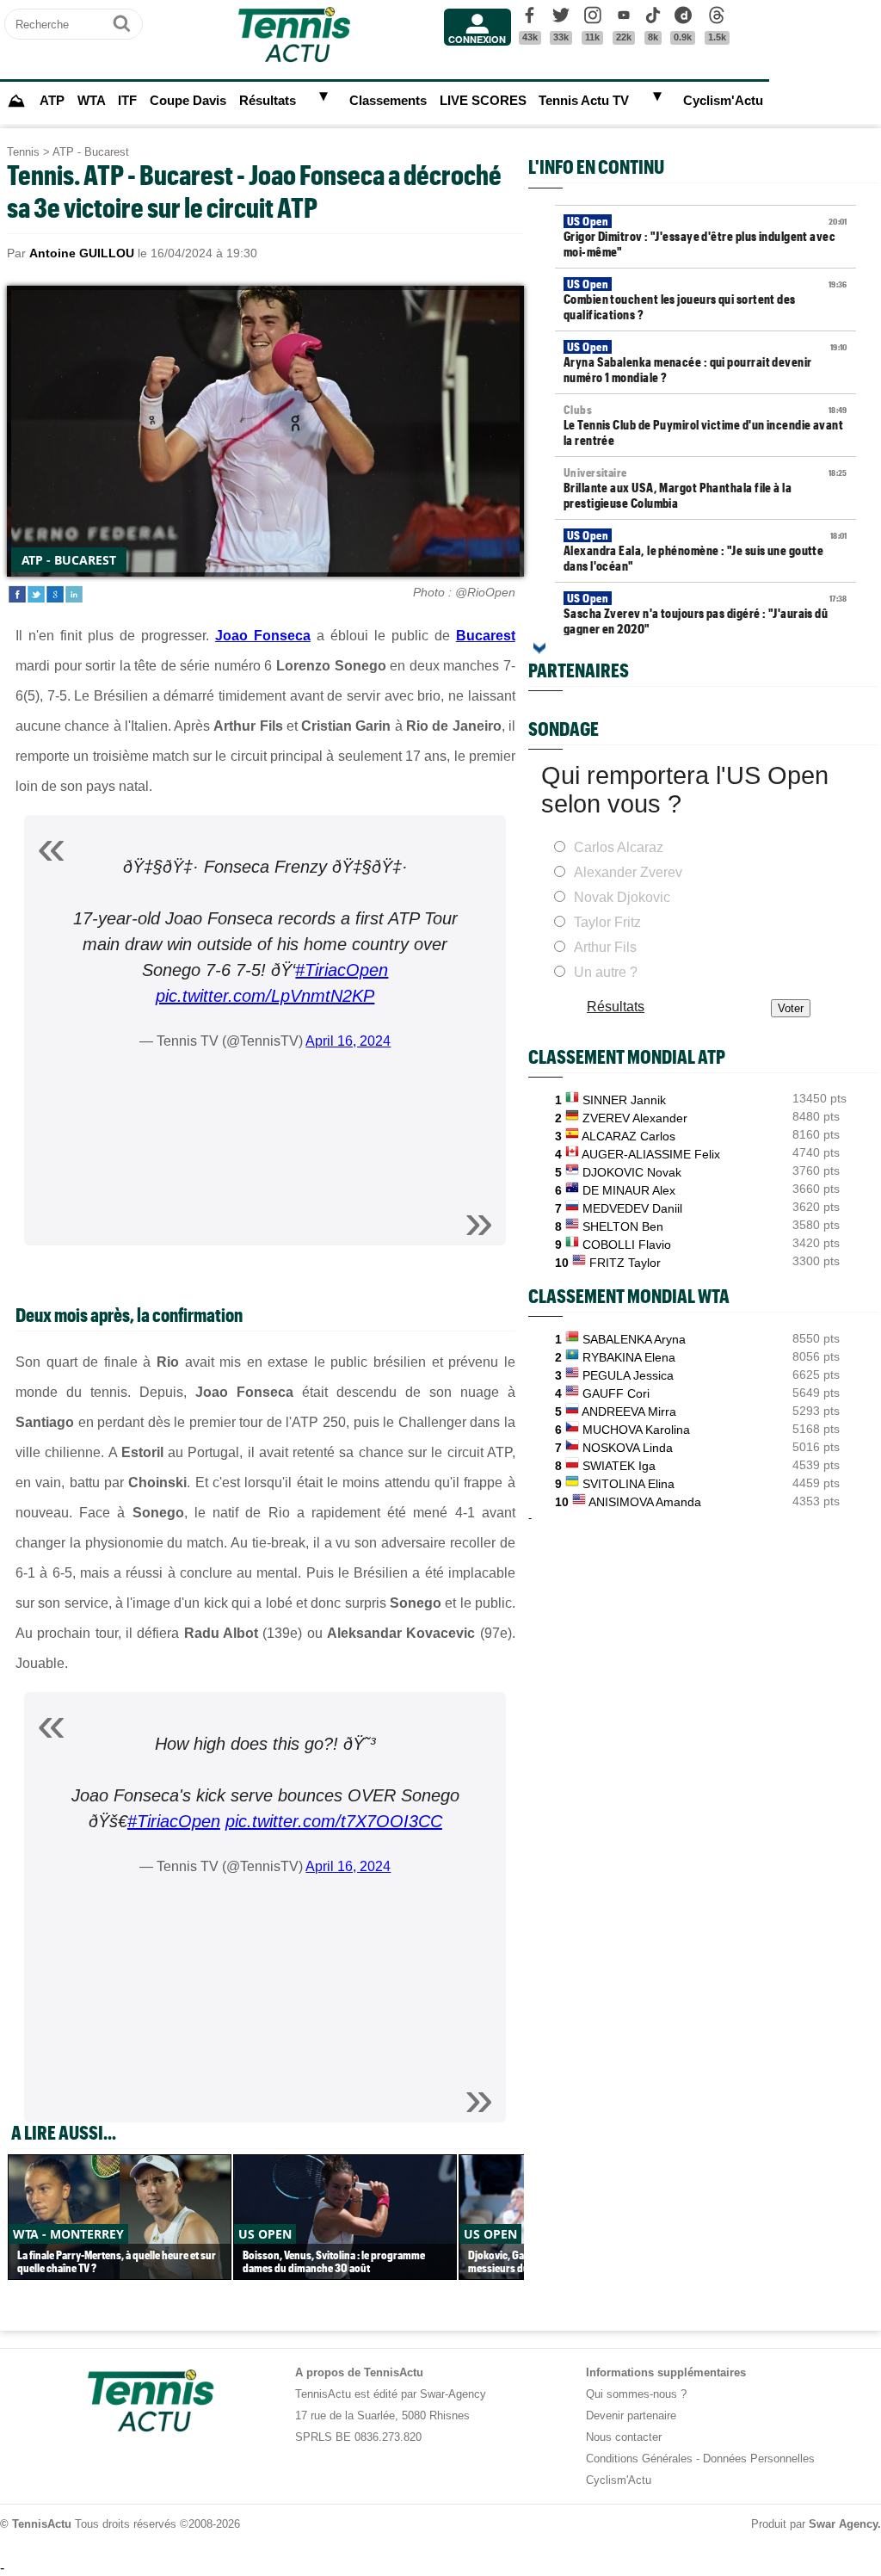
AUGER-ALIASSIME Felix (651, 1154)
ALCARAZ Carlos (628, 1136)
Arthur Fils (605, 947)
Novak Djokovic (622, 897)
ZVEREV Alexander (635, 1118)
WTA (92, 101)
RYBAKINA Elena (629, 1357)
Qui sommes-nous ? (636, 2394)
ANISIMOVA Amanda (645, 1502)
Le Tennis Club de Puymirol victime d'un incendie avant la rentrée (705, 425)
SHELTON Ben (623, 1226)
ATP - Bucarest (91, 152)
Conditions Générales (639, 2459)
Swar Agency (843, 2524)
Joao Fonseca (263, 636)
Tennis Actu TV (584, 101)
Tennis (23, 152)
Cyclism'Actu (723, 101)
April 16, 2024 (348, 1041)
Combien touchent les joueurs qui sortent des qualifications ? (705, 300)
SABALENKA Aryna (634, 1339)
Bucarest (486, 636)
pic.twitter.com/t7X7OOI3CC (334, 1821)
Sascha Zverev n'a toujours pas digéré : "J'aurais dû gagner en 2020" (705, 614)
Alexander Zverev (628, 872)
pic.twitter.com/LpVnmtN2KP (265, 996)
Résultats (268, 101)
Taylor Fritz (607, 922)
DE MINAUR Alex (629, 1190)
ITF (127, 101)
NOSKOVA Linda (628, 1448)
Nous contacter (624, 2437)
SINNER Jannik (624, 1100)
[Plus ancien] (539, 648)
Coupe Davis (188, 101)
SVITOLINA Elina (628, 1484)
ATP (52, 101)
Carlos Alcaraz (619, 847)
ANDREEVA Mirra (629, 1412)
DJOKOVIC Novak (632, 1172)
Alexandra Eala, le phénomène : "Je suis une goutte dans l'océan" (705, 551)
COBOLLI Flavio (627, 1245)
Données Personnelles (759, 2459)
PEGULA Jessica (628, 1375)
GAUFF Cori (616, 1393)
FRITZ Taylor (625, 1263)
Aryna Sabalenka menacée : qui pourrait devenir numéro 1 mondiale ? (705, 362)
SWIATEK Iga (619, 1466)
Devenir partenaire (631, 2415)
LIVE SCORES (483, 101)
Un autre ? (606, 972)
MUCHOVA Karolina (636, 1430)
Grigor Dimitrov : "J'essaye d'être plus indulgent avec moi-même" (705, 237)
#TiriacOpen (342, 970)
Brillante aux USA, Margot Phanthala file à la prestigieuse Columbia (705, 488)
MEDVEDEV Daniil (632, 1208)
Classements (388, 101)
